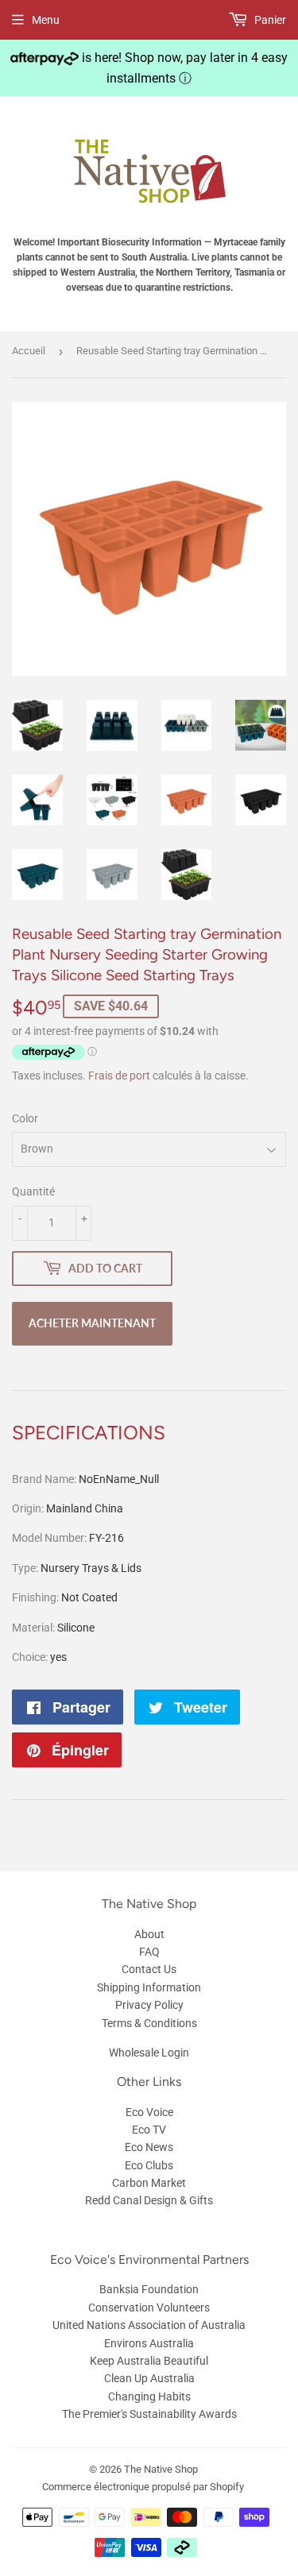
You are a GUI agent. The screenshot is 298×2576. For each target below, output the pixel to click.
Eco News (149, 2147)
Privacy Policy (149, 2005)
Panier (269, 20)
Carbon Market (149, 2183)
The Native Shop (161, 2469)
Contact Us (149, 1969)
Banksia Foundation (149, 2289)
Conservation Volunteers (149, 2308)
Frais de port (119, 1076)
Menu (46, 20)
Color (25, 1118)
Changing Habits (149, 2396)
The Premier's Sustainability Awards (149, 2414)
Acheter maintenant (92, 1323)
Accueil (29, 351)
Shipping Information (149, 1987)
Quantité (33, 1191)
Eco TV (149, 2130)
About (149, 1934)
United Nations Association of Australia (149, 2325)
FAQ (149, 1952)
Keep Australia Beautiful (149, 2361)
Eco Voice (149, 2112)
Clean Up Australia (149, 2378)
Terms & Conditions (149, 2023)
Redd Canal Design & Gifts (149, 2200)
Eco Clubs (149, 2165)
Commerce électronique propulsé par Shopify (143, 2487)
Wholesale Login (149, 2053)
